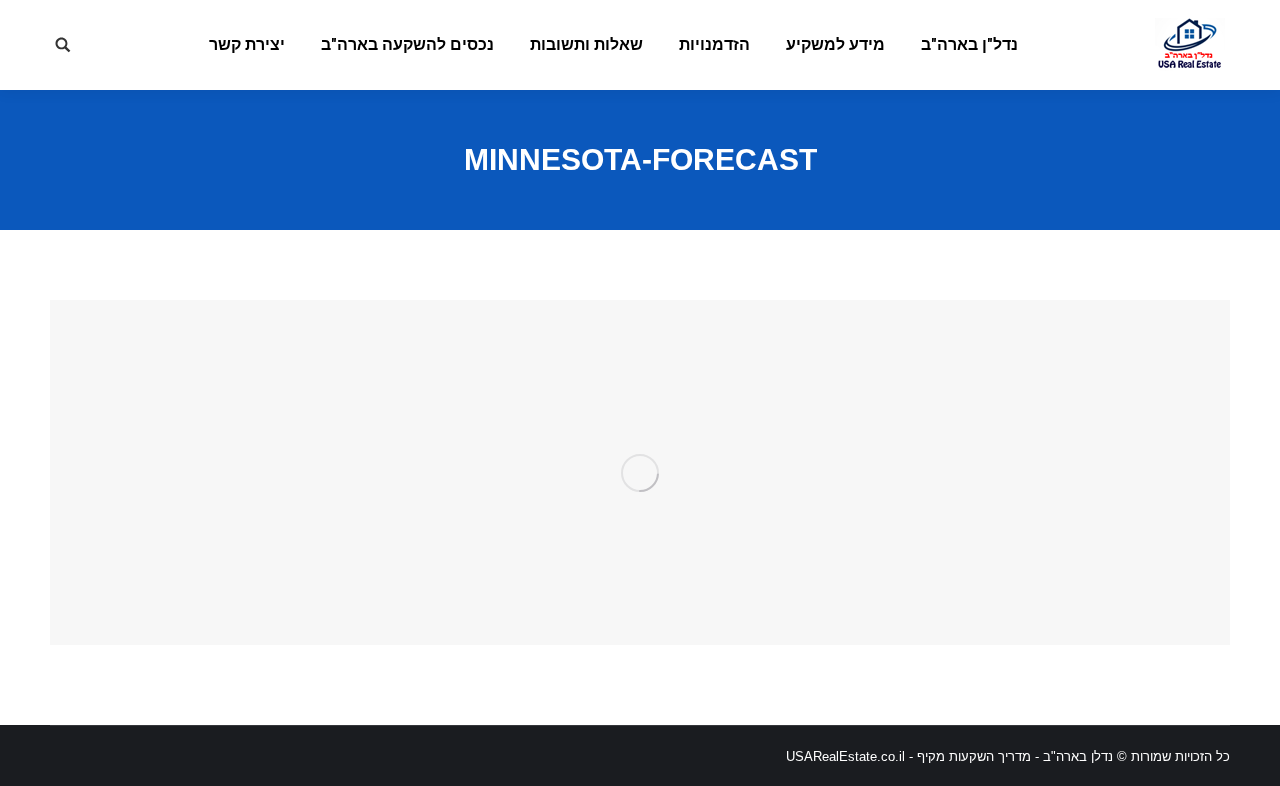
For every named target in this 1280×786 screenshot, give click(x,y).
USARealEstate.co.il (845, 756)
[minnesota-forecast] (640, 472)
